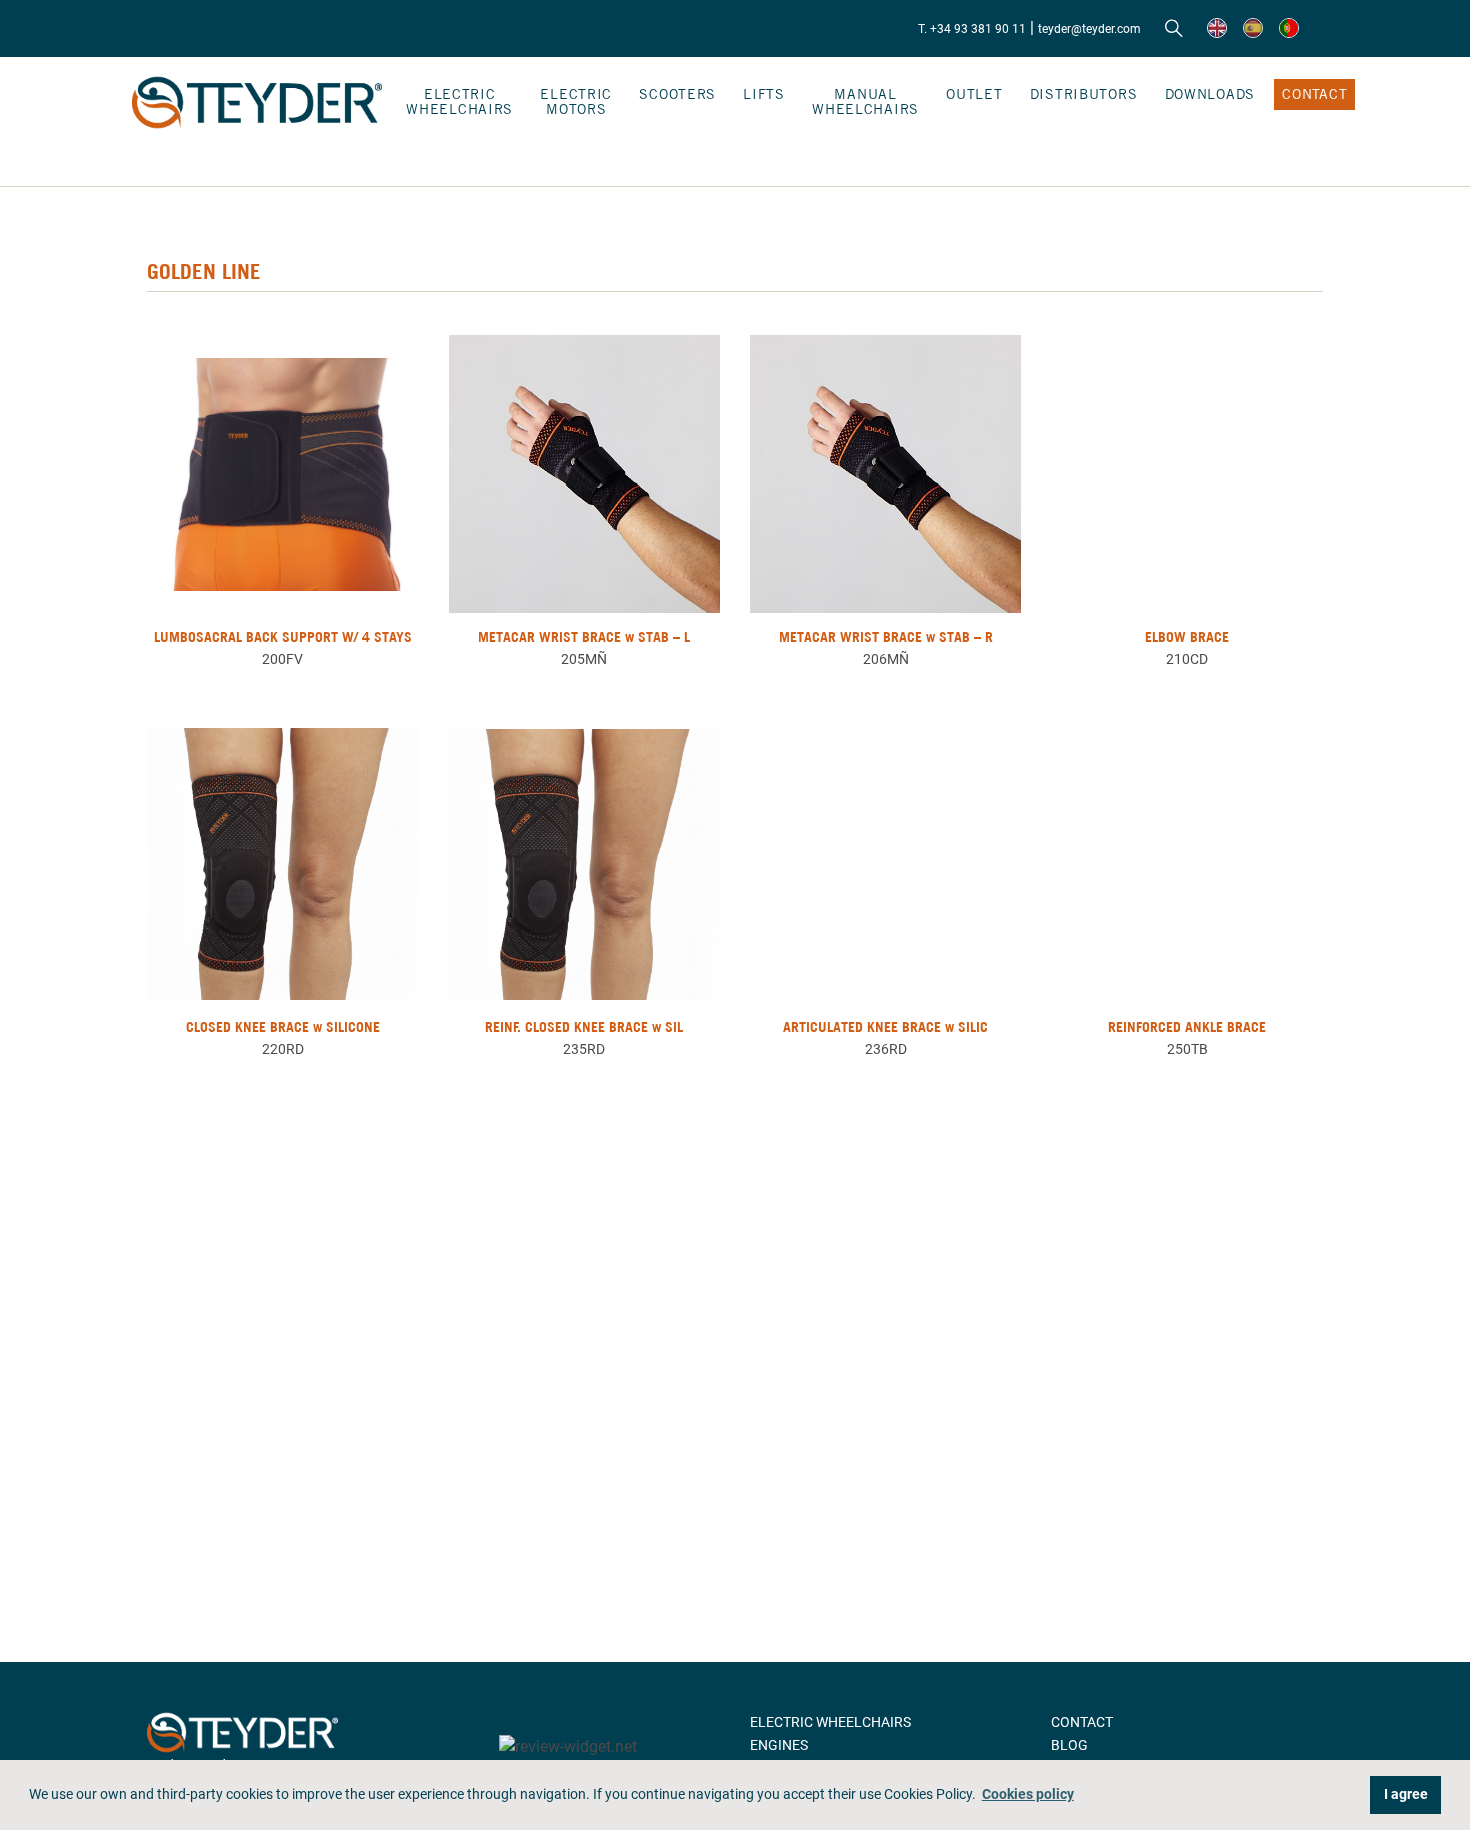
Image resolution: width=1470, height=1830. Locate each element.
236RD (886, 1049)
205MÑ (584, 659)
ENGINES (779, 1745)
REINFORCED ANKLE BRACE (1187, 1027)
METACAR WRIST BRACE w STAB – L (584, 637)
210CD (1187, 659)
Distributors (1084, 94)
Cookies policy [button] (1028, 1794)
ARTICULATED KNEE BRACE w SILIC (885, 1027)
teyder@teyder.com (1089, 29)
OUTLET (974, 94)
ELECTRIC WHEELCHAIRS (459, 101)
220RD (283, 1049)
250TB (1187, 1049)
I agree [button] (1406, 1794)
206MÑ (886, 659)
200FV (282, 659)
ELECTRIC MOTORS (576, 101)
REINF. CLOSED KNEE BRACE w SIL (584, 1027)
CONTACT (1314, 94)
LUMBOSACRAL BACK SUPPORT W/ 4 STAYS (283, 637)
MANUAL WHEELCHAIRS (865, 101)
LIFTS (764, 94)
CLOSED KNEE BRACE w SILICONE (283, 1027)
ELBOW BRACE (1187, 637)
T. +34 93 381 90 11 (972, 29)
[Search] (1174, 29)
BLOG (1069, 1745)
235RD (584, 1049)
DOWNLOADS (1210, 94)
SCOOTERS (677, 94)
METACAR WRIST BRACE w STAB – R (886, 637)
